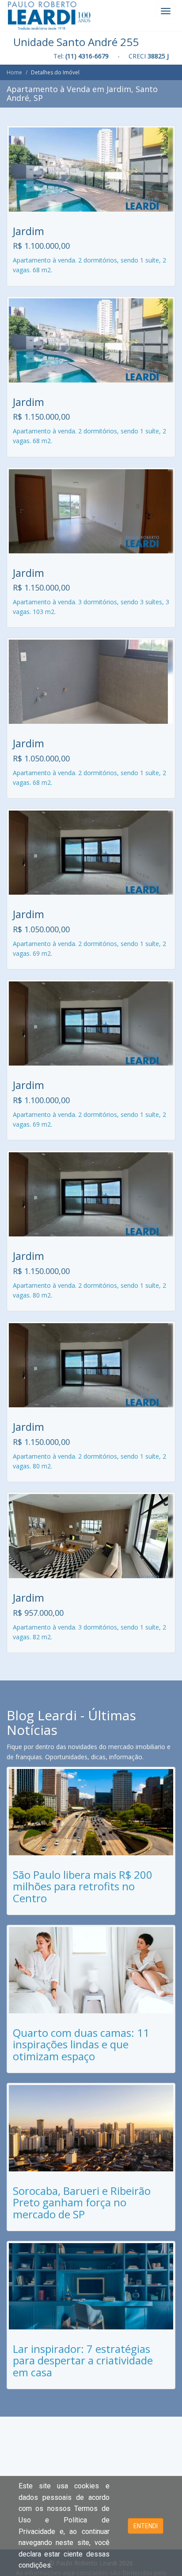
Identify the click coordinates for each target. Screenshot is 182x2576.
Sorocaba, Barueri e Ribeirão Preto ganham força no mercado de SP (82, 2202)
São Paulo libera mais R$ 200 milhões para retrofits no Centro (83, 1886)
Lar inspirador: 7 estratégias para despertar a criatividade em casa (83, 2360)
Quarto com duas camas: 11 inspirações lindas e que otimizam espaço (81, 2044)
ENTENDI (146, 2526)
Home (14, 72)
